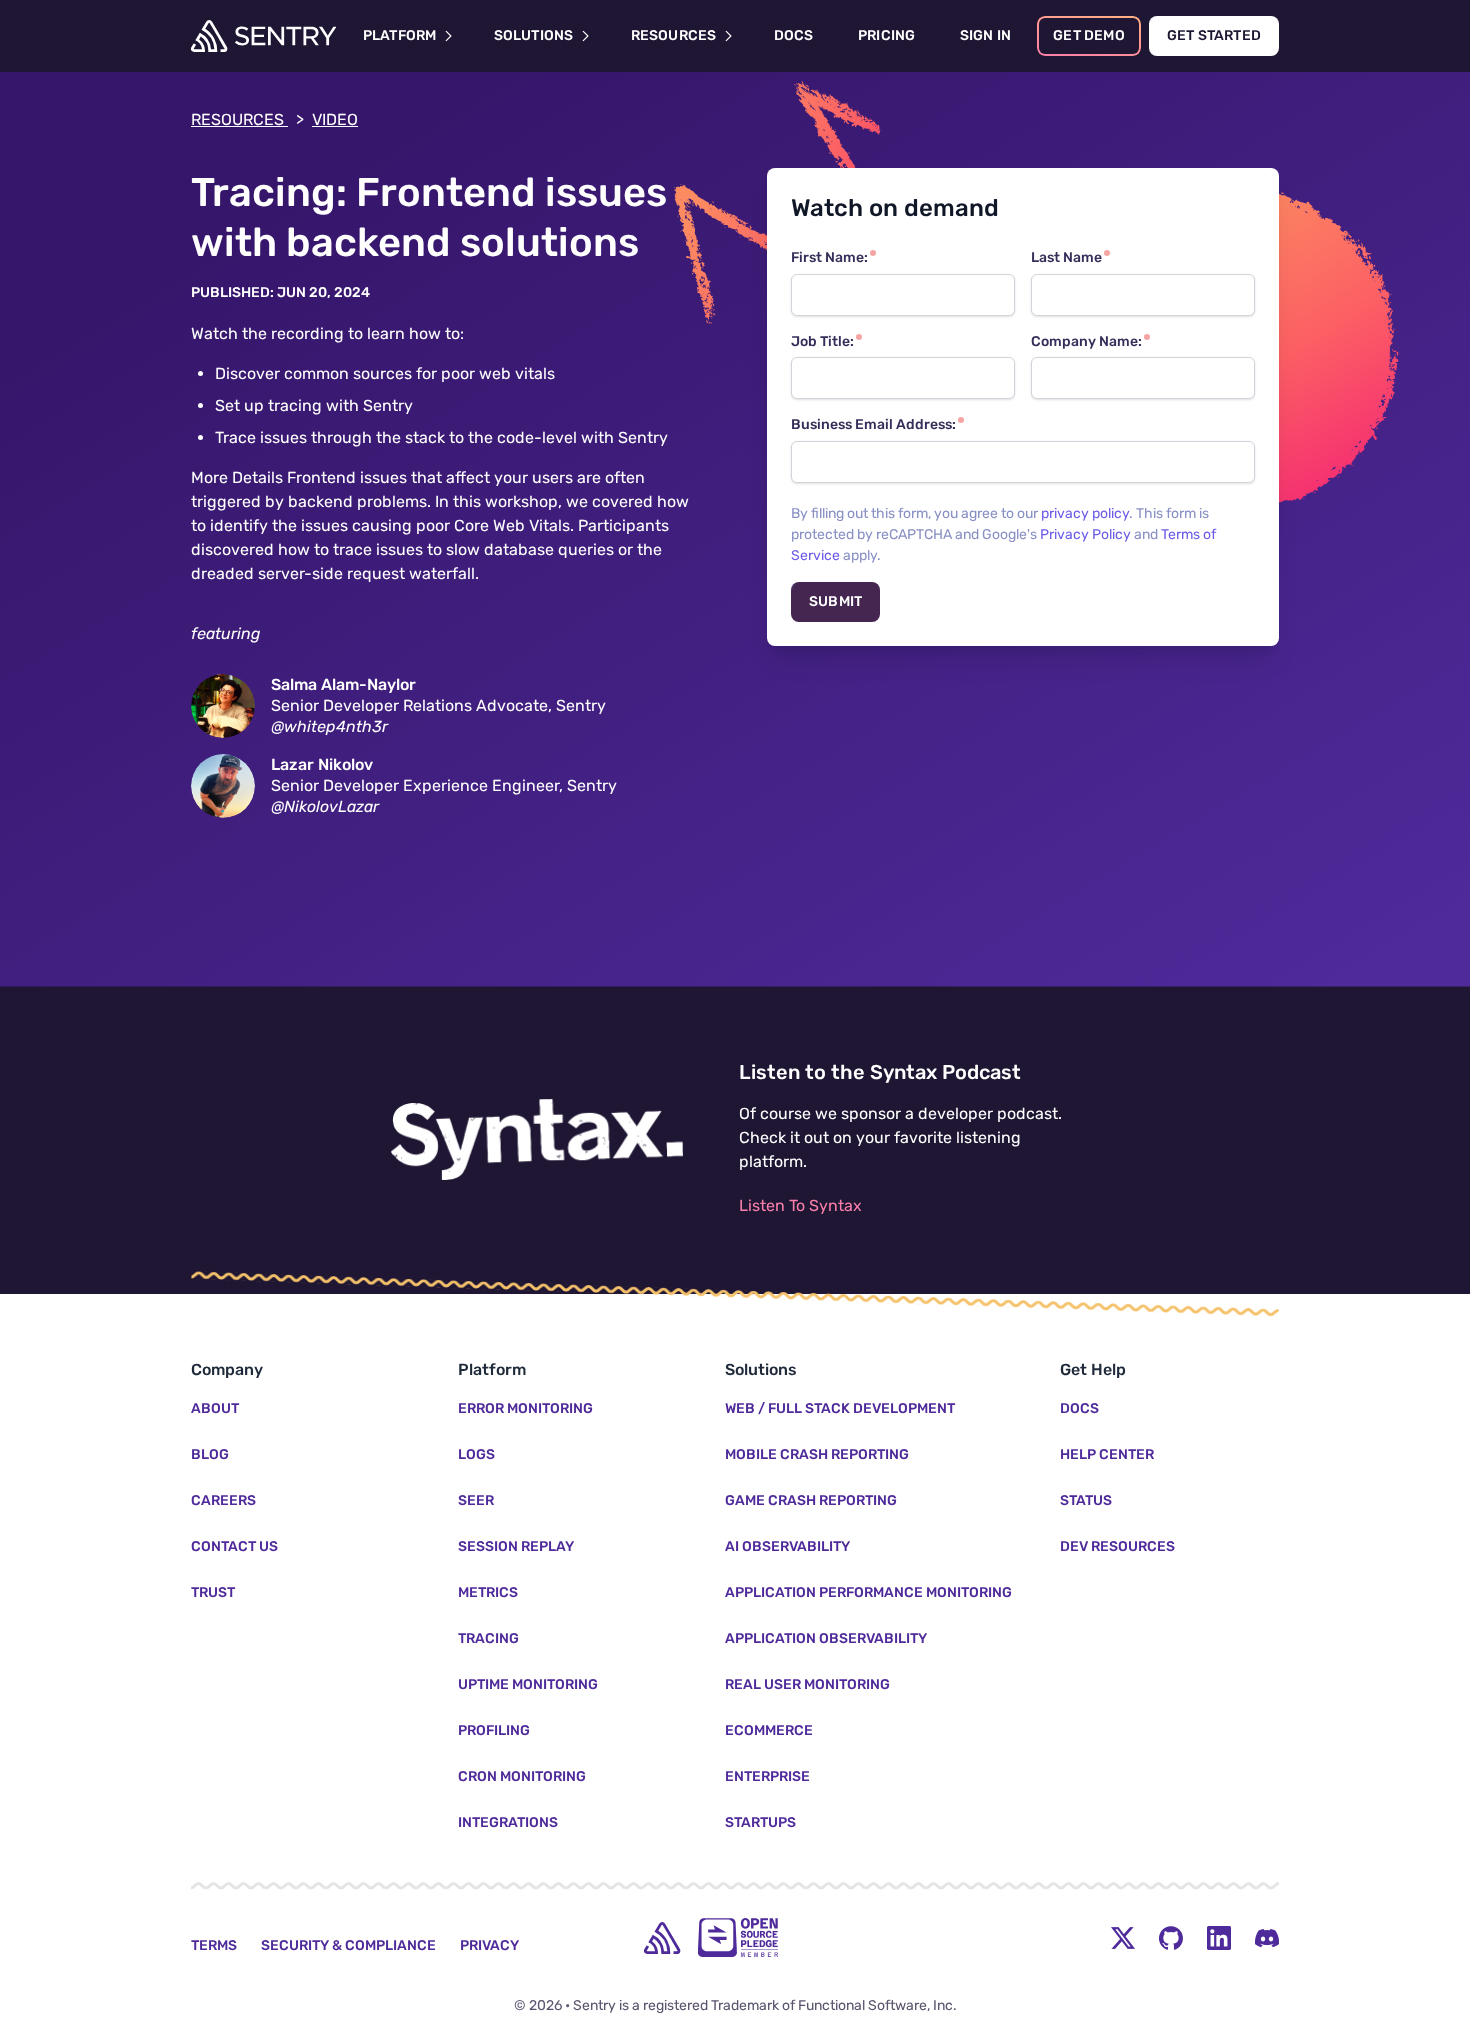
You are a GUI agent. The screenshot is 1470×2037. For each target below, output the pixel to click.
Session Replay (516, 1546)
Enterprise (767, 1776)
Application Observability (826, 1638)
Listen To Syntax (800, 1205)
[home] (662, 1938)
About (215, 1408)
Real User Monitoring (807, 1684)
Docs (1079, 1408)
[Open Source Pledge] (738, 1937)
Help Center (1107, 1454)
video (335, 119)
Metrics (488, 1592)
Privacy (489, 1945)
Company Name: (1086, 341)
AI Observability (787, 1546)
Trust (213, 1592)
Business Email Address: (873, 424)
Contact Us (234, 1546)
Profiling (494, 1730)
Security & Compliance (348, 1945)
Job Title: (822, 341)
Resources (247, 119)
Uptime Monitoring (528, 1684)
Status (1086, 1500)
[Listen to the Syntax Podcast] (537, 1140)
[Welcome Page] (263, 36)
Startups (760, 1822)
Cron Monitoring (522, 1776)
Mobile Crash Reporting (817, 1454)
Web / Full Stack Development (840, 1408)
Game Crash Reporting (811, 1500)
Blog (210, 1454)
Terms (214, 1945)
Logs (476, 1454)
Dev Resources (1117, 1546)
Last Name (1066, 257)
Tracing (488, 1638)
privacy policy (1085, 513)
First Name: (829, 257)
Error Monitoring (525, 1408)
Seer (476, 1500)
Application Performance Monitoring (868, 1592)
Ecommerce (769, 1730)
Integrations (508, 1822)
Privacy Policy (1085, 534)
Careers (223, 1500)
